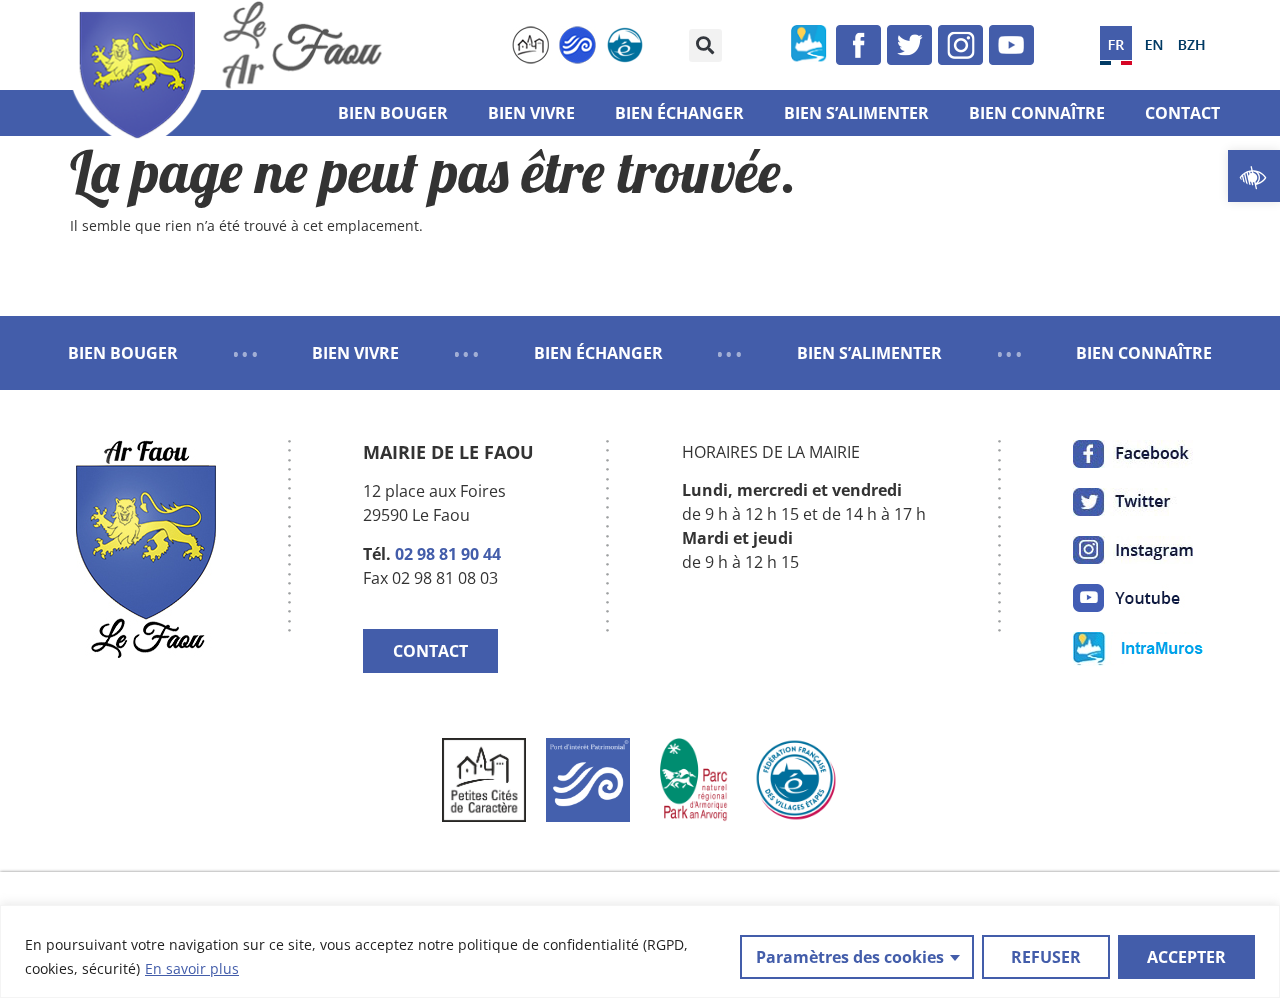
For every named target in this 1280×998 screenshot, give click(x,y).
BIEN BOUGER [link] (123, 353)
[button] (705, 45)
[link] (1254, 176)
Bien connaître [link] (1037, 113)
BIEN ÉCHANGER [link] (598, 353)
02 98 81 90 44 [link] (448, 554)
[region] (640, 951)
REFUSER (1046, 957)
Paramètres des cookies (850, 957)
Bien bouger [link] (393, 113)
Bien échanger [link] (679, 113)
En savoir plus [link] (192, 968)
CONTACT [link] (430, 651)
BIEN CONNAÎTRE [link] (1144, 353)
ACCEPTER (1186, 957)
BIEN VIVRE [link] (355, 353)
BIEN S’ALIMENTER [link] (869, 353)
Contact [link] (1182, 113)
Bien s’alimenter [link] (856, 113)
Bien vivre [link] (531, 113)
